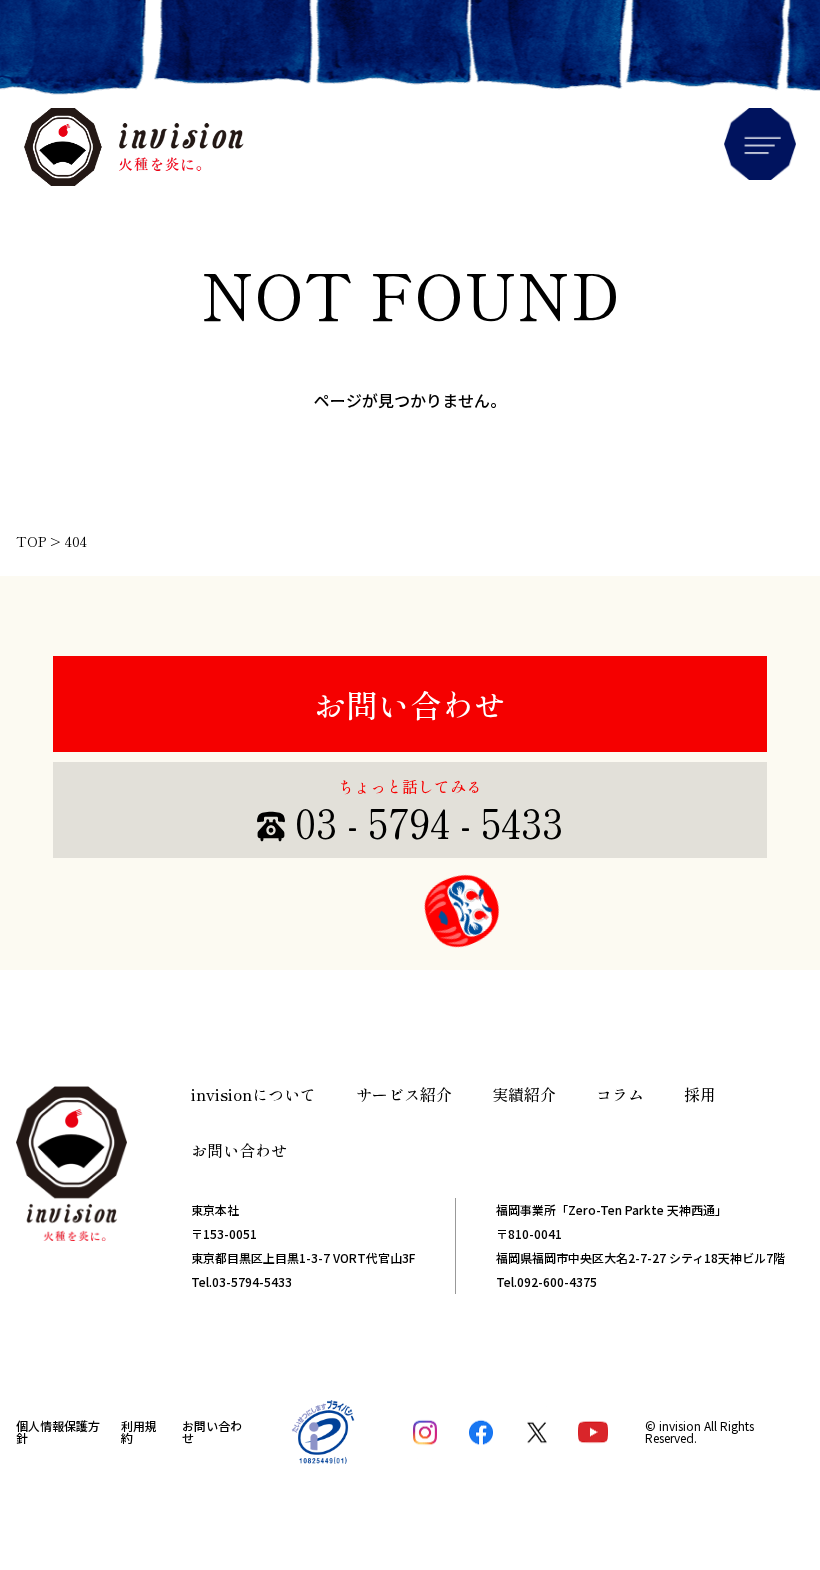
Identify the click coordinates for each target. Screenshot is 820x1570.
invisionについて (253, 1094)
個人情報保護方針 (58, 1431)
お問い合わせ (410, 704)
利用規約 (139, 1431)
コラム (620, 1094)
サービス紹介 (404, 1094)
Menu (760, 144)
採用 (700, 1094)
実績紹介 (524, 1094)
